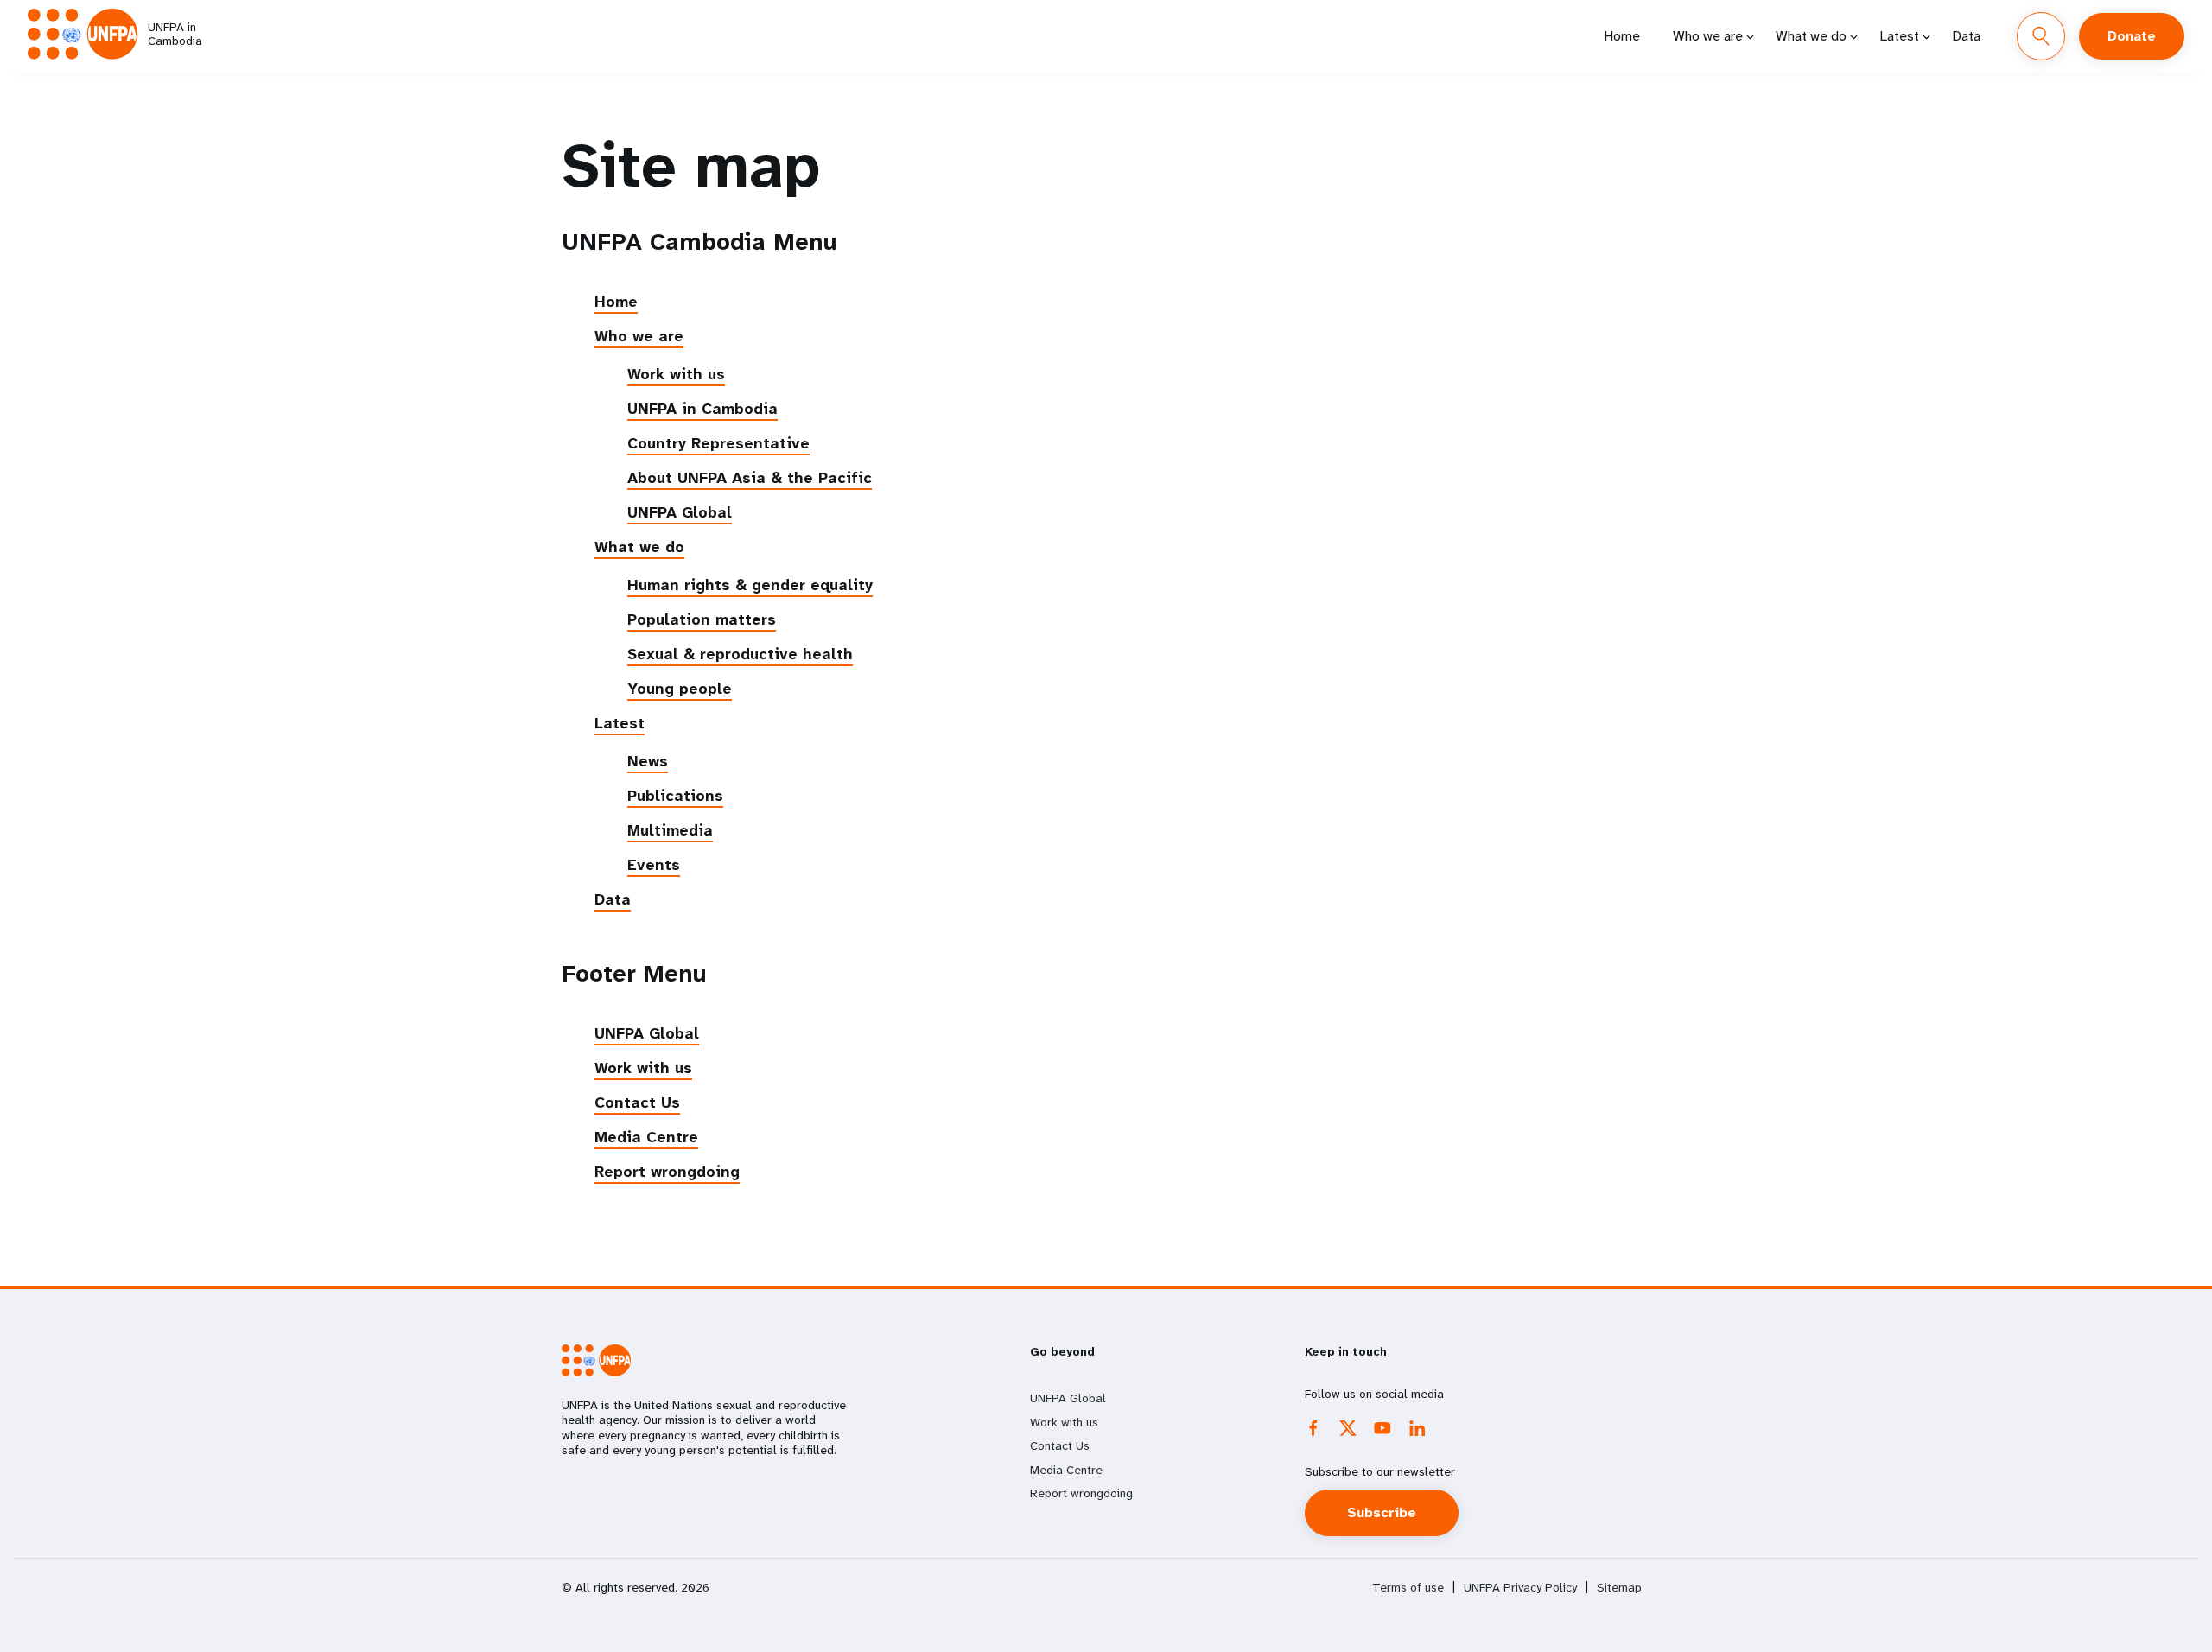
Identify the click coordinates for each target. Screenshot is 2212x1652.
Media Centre (646, 1137)
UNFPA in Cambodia (702, 409)
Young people (680, 689)
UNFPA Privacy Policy (1520, 1588)
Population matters (702, 619)
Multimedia (670, 830)
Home (1622, 36)
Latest (1899, 36)
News (648, 761)
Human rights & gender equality (750, 585)
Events (654, 865)
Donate (2132, 36)
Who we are (1708, 36)
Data (1966, 36)
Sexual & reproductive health (740, 654)
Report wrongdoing (667, 1172)
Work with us (676, 374)
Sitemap (1619, 1588)
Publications (675, 796)
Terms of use (1408, 1588)
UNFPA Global (680, 512)
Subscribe (1382, 1512)
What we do (1811, 36)
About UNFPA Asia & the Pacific (750, 478)
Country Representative (718, 443)
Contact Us (637, 1102)
